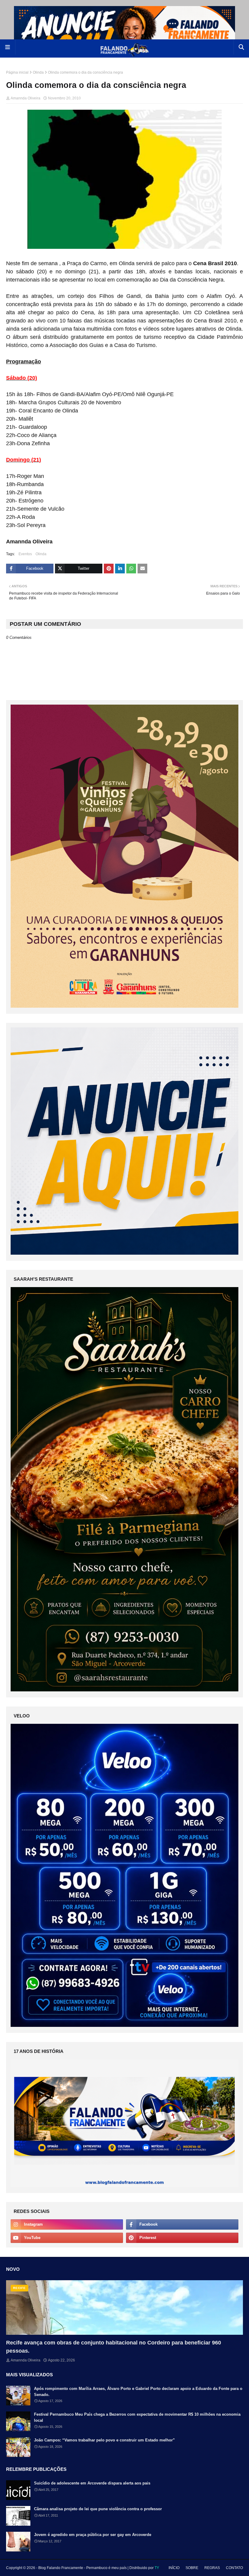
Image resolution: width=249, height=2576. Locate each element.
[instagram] (67, 2224)
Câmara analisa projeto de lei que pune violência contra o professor (98, 2509)
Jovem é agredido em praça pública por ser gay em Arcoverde (93, 2535)
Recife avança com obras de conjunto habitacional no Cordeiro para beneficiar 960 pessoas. (114, 2347)
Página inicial (17, 72)
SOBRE (192, 2568)
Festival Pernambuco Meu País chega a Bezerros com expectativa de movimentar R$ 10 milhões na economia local (137, 2417)
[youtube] (67, 2238)
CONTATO (234, 2568)
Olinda (38, 72)
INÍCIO (174, 2568)
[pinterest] (182, 2238)
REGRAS (212, 2568)
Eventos (25, 554)
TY (157, 2568)
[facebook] (182, 2224)
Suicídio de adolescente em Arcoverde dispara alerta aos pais (92, 2483)
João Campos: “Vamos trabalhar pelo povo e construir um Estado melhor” (104, 2440)
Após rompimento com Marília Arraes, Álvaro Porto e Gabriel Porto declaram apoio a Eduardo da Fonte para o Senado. (138, 2392)
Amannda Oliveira (26, 98)
